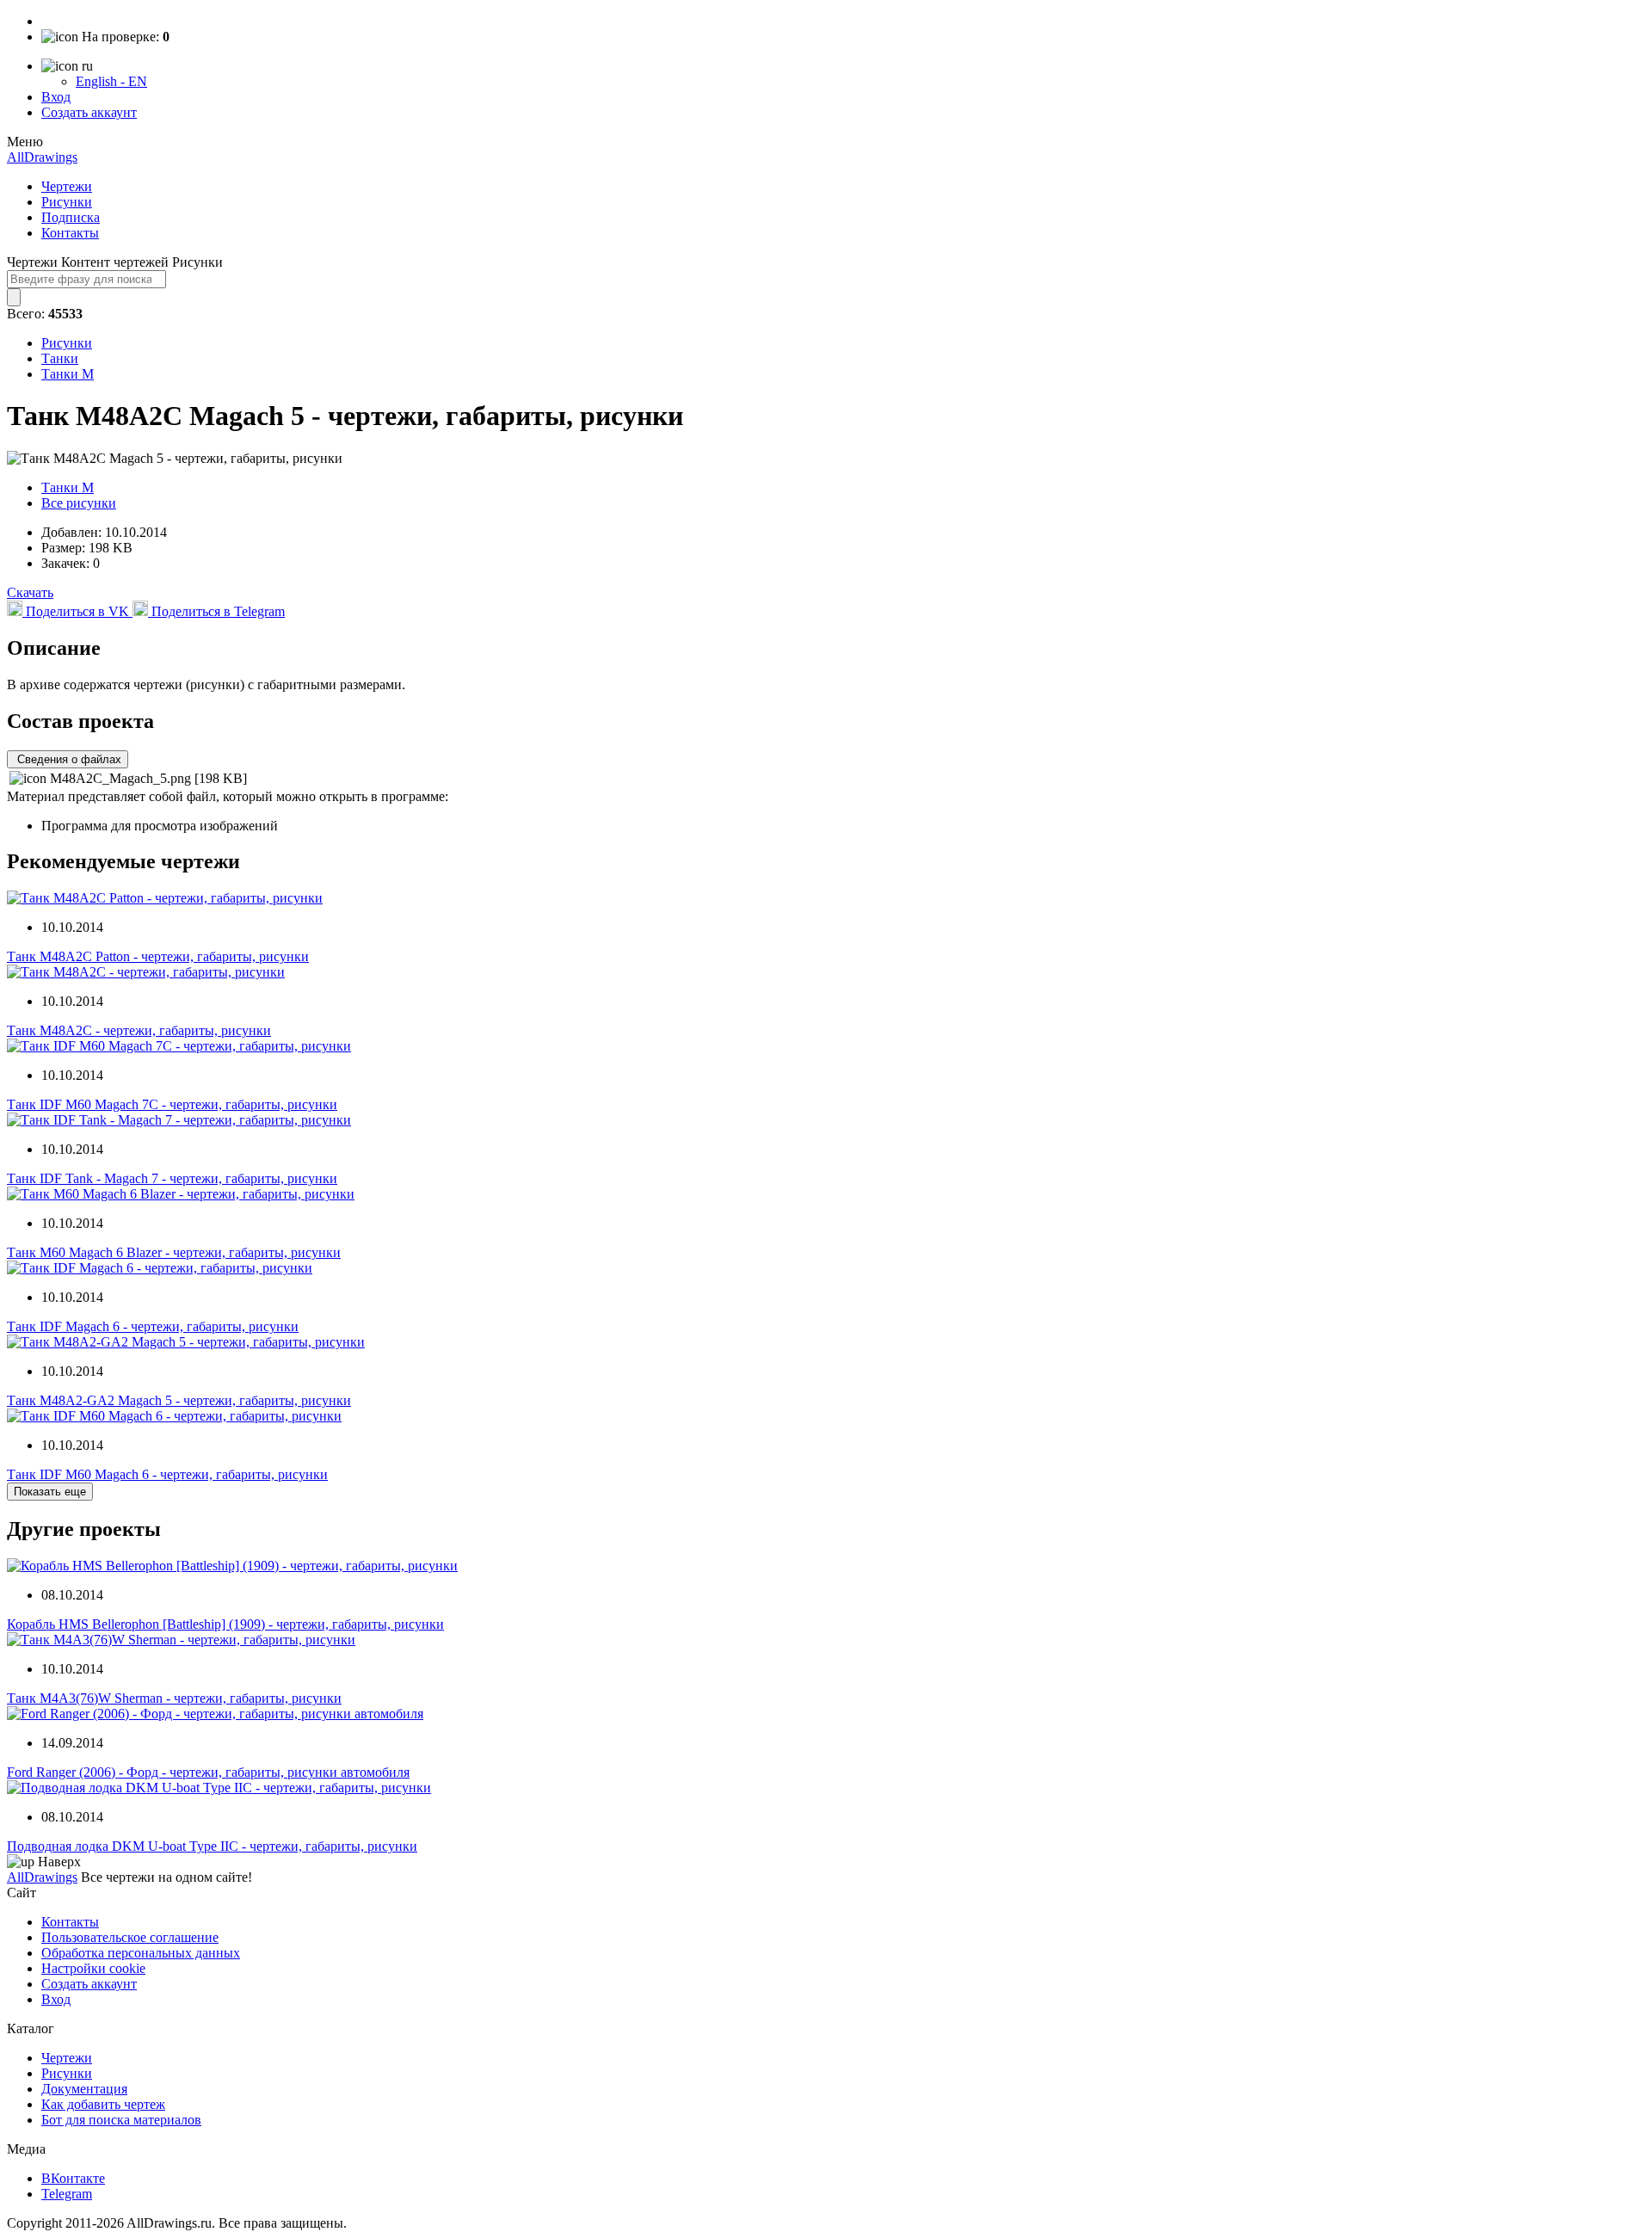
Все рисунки (79, 503)
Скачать (30, 592)
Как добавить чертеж (103, 2104)
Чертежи (67, 186)
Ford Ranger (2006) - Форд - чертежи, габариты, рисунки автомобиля (208, 1772)
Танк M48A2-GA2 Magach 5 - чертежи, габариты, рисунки (179, 1400)
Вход (56, 97)
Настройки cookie (93, 1968)
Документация (84, 2089)
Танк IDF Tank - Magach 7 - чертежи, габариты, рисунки (172, 1178)
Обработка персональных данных (141, 1953)
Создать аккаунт (89, 112)
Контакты (70, 233)
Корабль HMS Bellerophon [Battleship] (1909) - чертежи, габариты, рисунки (225, 1624)
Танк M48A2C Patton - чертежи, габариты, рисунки (158, 956)
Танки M (68, 374)
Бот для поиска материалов (121, 2120)
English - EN (111, 81)
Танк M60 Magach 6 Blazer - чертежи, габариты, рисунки (174, 1252)
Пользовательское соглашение (130, 1937)
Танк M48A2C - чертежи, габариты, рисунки (139, 1030)
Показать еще (50, 1492)
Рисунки (67, 202)
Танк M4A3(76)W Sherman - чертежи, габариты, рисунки (174, 1698)
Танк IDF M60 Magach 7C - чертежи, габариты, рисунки (172, 1104)
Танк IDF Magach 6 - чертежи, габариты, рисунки (153, 1326)
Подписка (71, 217)
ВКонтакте (73, 2178)
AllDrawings (42, 157)
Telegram (67, 2194)
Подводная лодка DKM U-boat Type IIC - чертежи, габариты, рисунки (212, 1846)
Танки (60, 358)
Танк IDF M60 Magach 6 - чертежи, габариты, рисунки (167, 1474)
